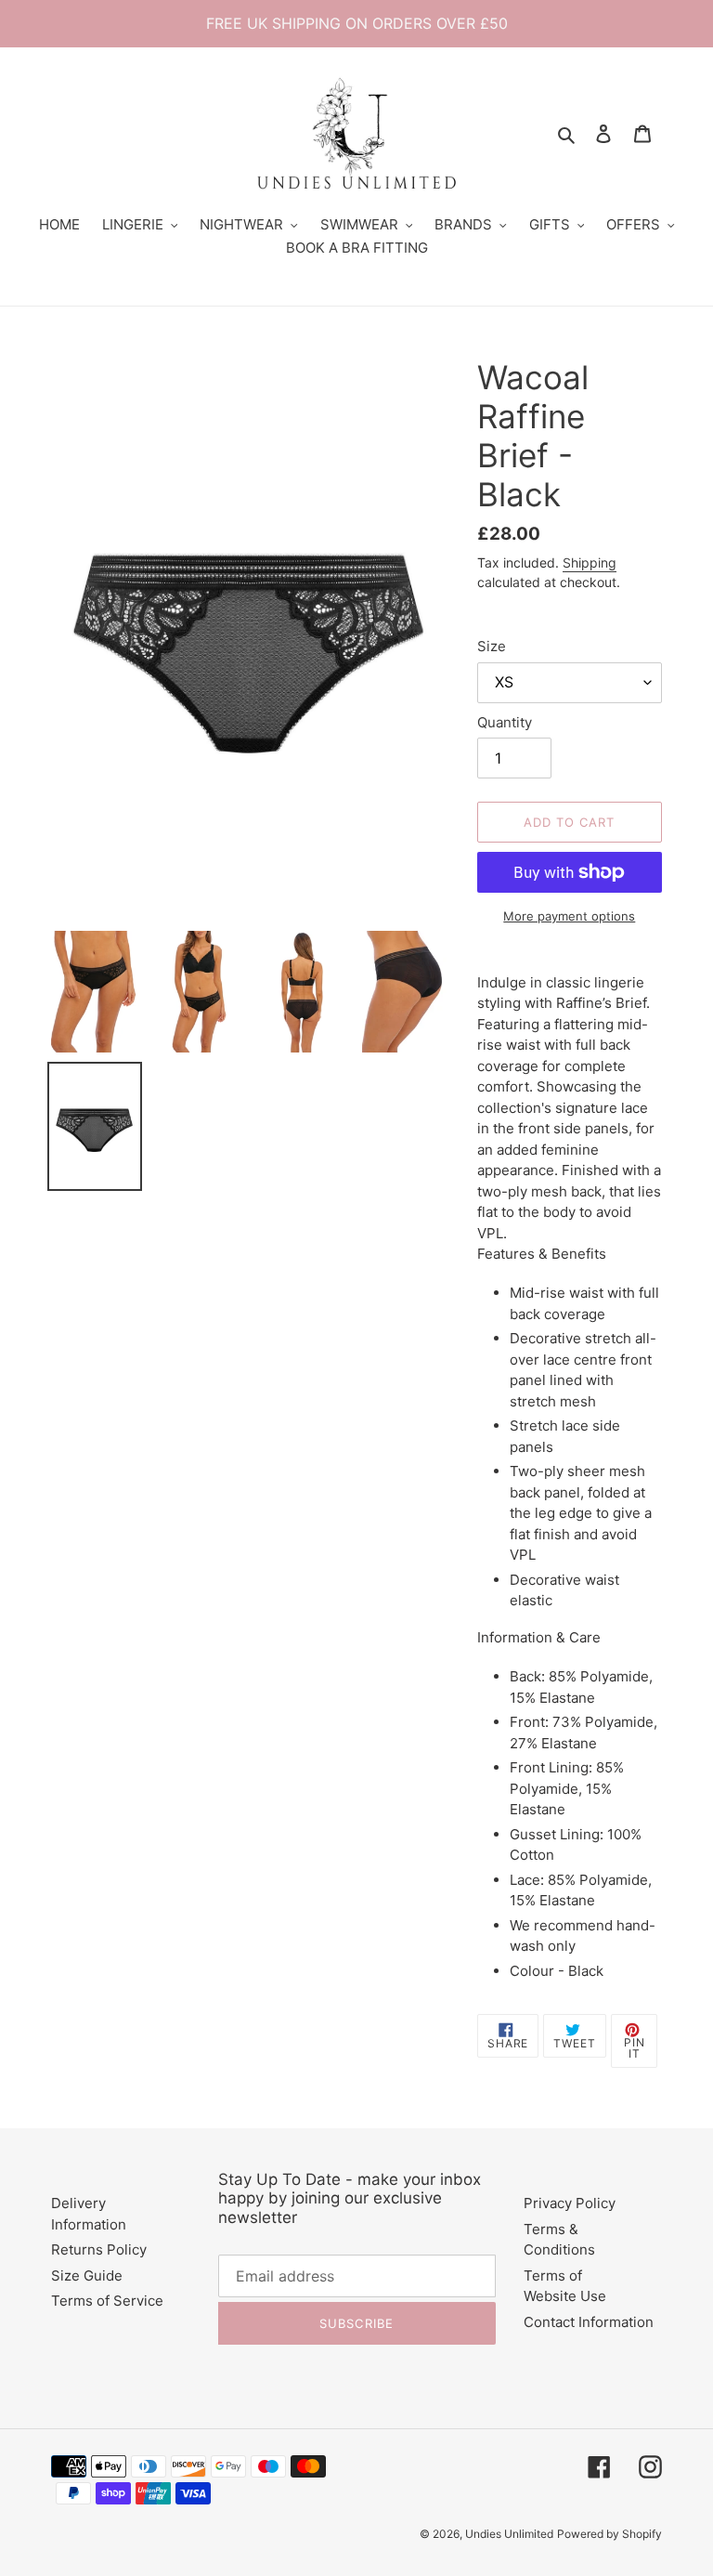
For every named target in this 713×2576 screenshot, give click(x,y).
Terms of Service (107, 2301)
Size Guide (87, 2275)
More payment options (569, 916)
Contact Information (589, 2322)
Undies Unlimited (509, 2534)
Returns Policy (99, 2249)
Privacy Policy (570, 2203)
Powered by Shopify (609, 2534)
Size (492, 646)
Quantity (505, 722)
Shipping (590, 562)
